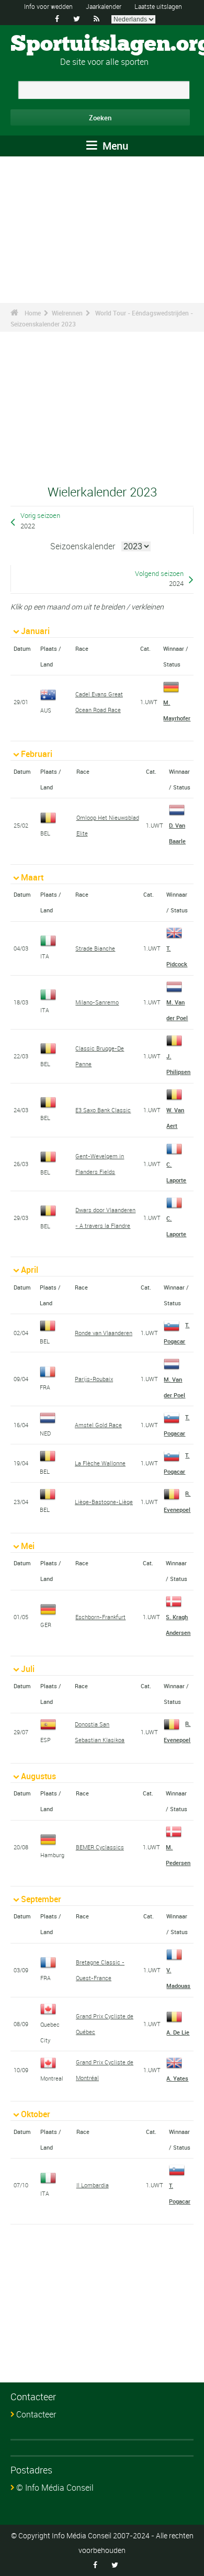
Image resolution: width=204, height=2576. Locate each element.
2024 (176, 584)
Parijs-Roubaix (94, 1379)
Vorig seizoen (40, 516)
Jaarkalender (104, 6)
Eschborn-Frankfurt (100, 1617)
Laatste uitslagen (158, 6)
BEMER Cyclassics (100, 1847)
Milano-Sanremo (97, 1002)
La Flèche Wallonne (100, 1463)
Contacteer (36, 2414)
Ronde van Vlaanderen (104, 1333)
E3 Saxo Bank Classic (103, 1110)
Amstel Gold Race (98, 1425)
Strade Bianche (95, 948)
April (30, 1270)
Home (33, 313)
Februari (37, 754)
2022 (28, 526)
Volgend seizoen (159, 574)
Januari (35, 631)
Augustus (38, 1776)
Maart (32, 877)
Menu (114, 146)
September (41, 1899)
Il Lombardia (93, 2185)
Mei (28, 1546)
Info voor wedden (48, 6)
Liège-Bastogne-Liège (104, 1502)
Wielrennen (67, 313)
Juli (28, 1669)
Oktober (36, 2114)
